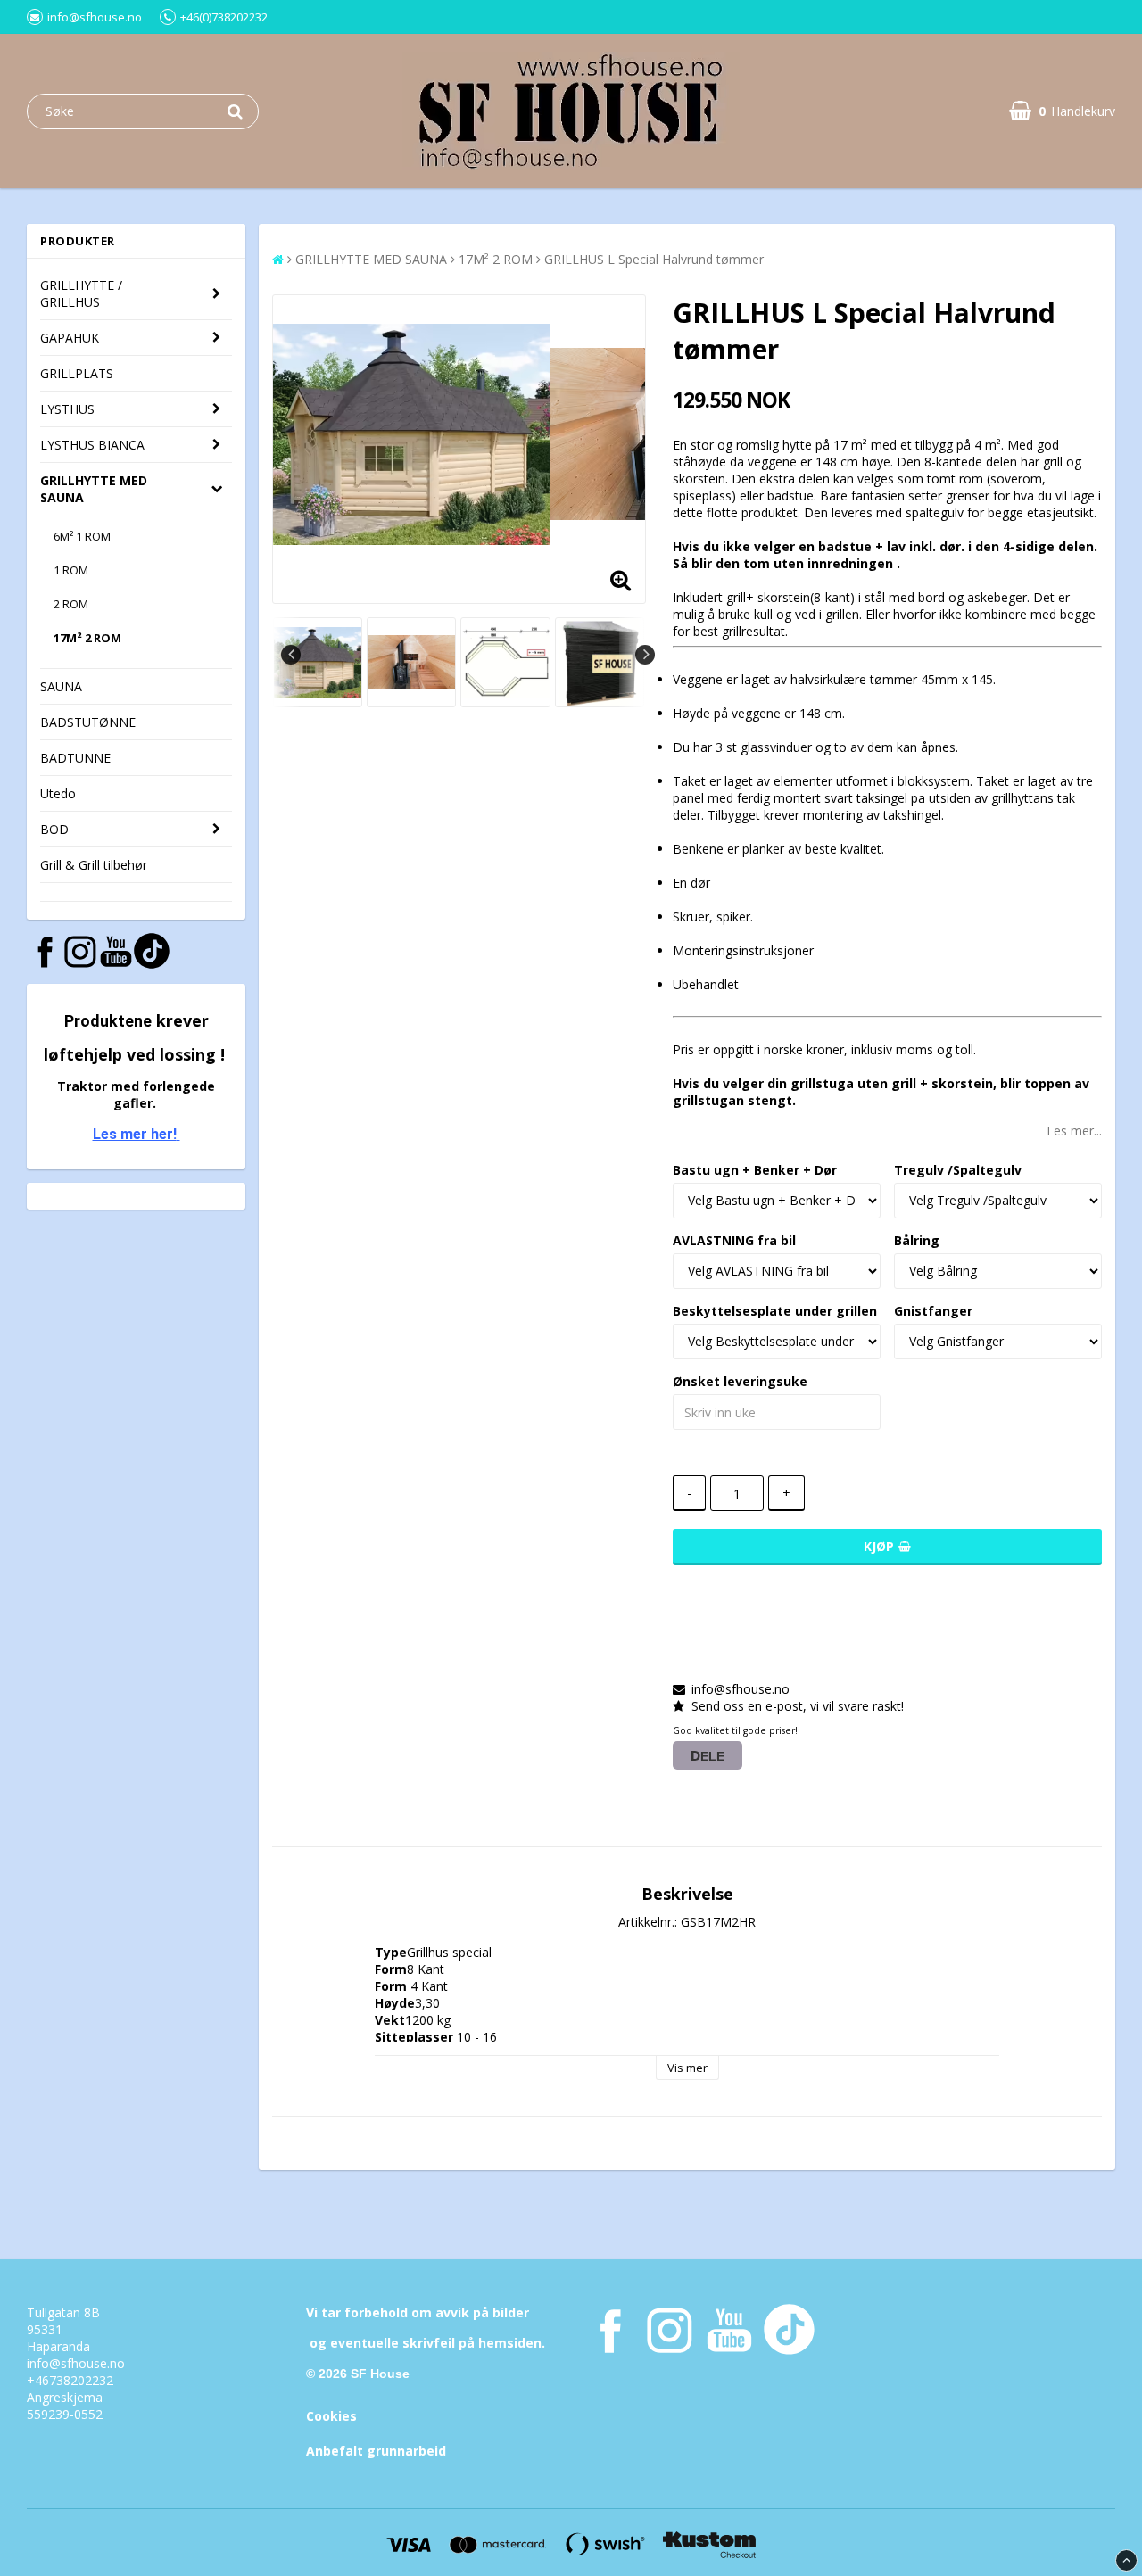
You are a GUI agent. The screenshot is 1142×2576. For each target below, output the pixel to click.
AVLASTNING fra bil (734, 1240)
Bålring (917, 1240)
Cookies (331, 2416)
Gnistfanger (933, 1311)
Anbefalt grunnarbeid (376, 2451)
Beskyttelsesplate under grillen (775, 1311)
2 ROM (71, 604)
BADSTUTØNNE (88, 722)
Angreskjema (65, 2397)
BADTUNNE (75, 758)
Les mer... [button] (1074, 1131)
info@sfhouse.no (76, 2363)
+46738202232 (70, 2380)
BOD (54, 829)
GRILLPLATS (77, 373)
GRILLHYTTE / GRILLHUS (81, 293)
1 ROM (71, 570)
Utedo (58, 793)
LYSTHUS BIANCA (92, 445)
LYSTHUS (67, 409)
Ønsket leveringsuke (740, 1381)
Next (645, 655)
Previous (291, 655)
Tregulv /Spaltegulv (958, 1170)
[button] (1062, 111)
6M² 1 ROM (82, 536)
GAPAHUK (70, 338)
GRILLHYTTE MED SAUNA (94, 489)
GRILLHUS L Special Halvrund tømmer (654, 259)
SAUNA (61, 686)
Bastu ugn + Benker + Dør (755, 1170)
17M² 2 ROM (87, 638)
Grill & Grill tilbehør (94, 865)
